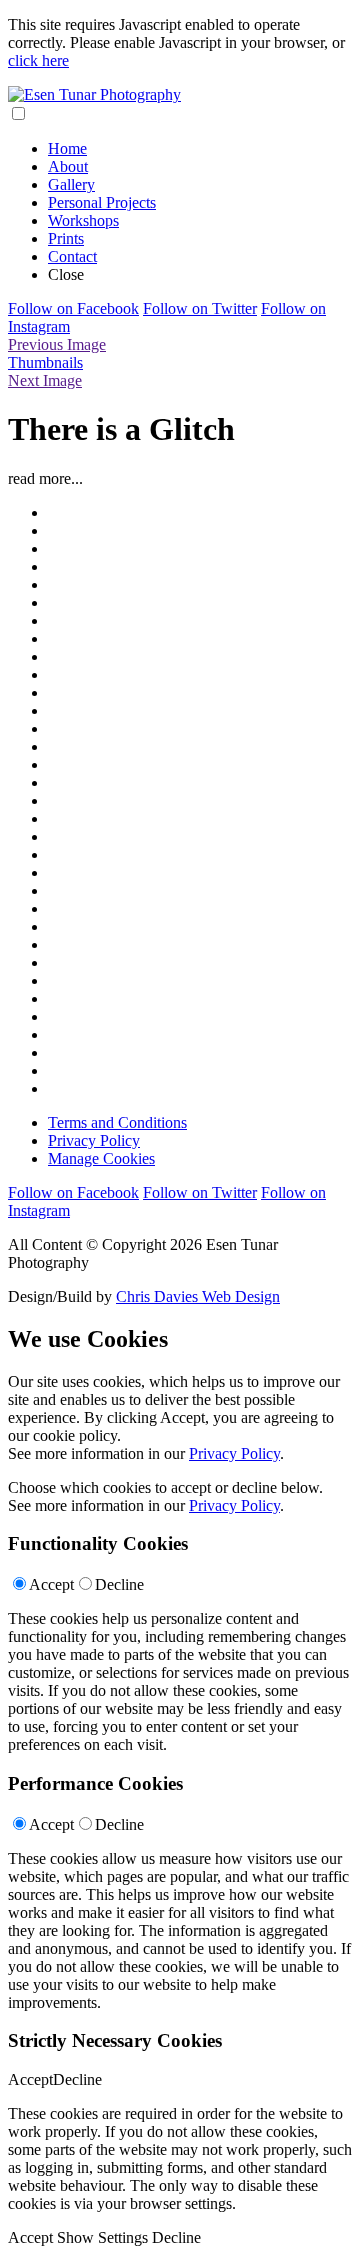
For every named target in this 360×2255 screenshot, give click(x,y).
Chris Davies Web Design (198, 1296)
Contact (72, 256)
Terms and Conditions (117, 1122)
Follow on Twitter (200, 308)
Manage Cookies (101, 1158)
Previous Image (57, 344)
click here (38, 60)
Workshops (83, 220)
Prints (66, 238)
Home (67, 148)
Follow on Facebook (73, 308)
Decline (119, 1584)
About (68, 166)
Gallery (71, 184)
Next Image (45, 380)
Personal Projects (102, 202)
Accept (51, 1584)
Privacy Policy (94, 1140)
